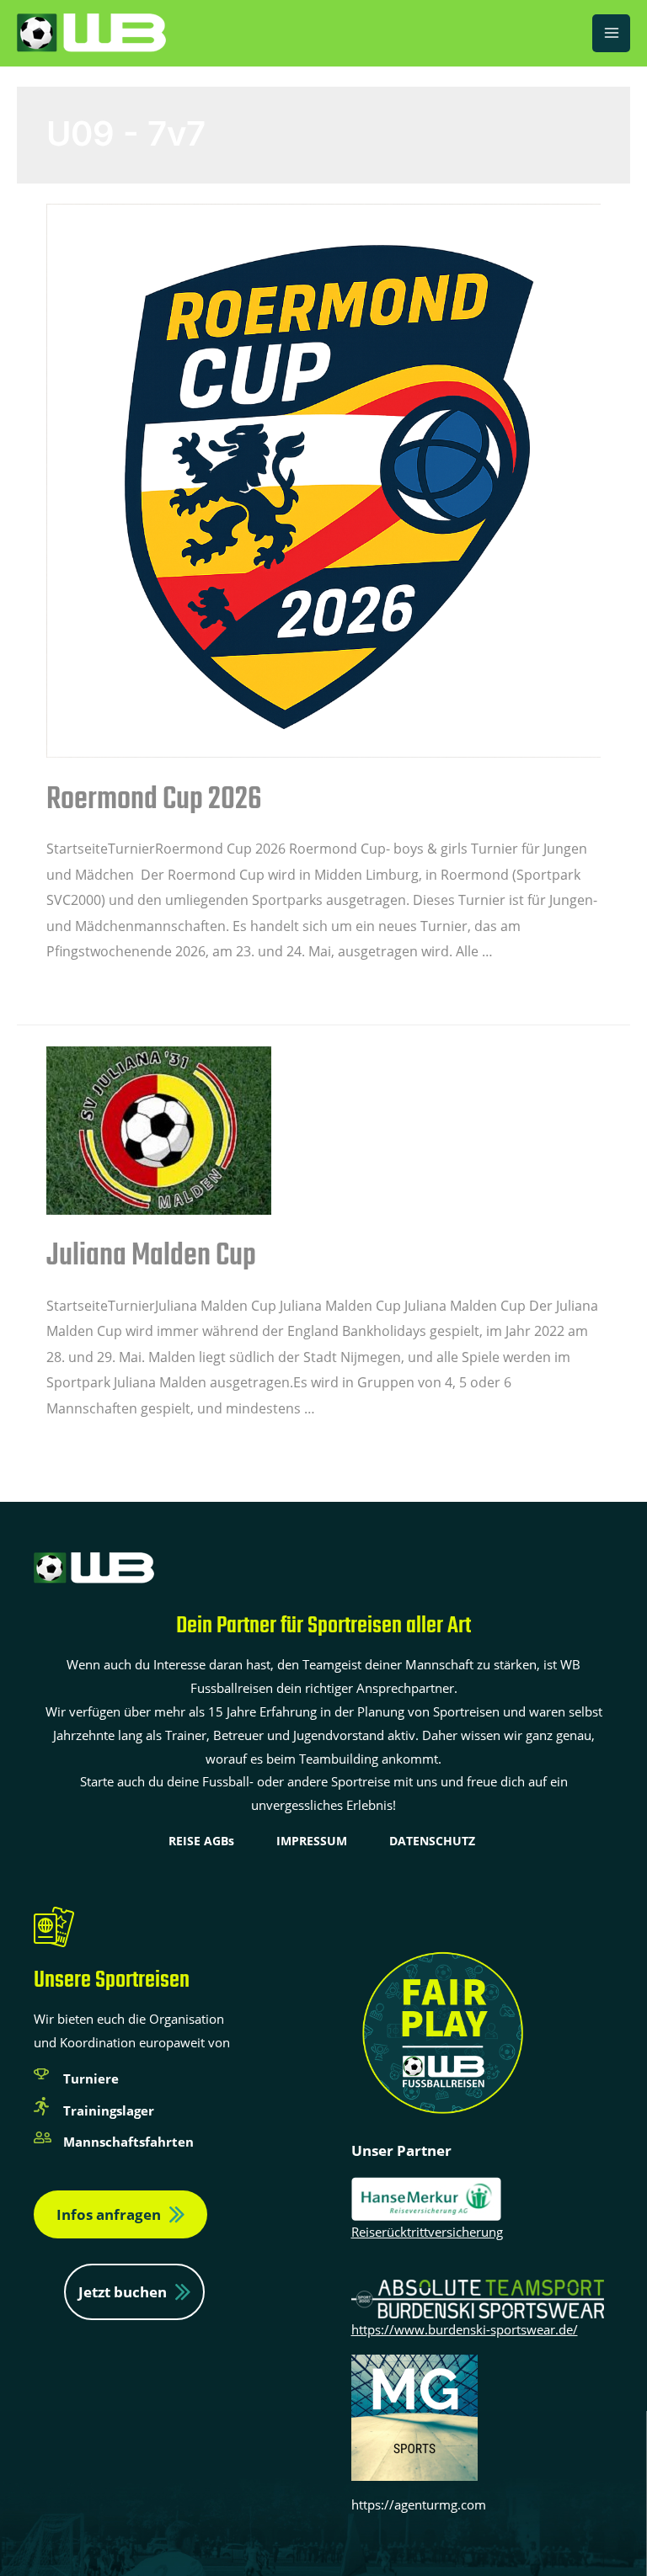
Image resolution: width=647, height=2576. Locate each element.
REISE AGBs (201, 1841)
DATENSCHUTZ (432, 1841)
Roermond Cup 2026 (154, 800)
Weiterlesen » (89, 990)
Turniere (91, 2078)
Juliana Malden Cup (151, 1256)
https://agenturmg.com (419, 2504)
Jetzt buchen (123, 2292)
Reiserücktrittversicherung (427, 2232)
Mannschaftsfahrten (128, 2142)
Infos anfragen (109, 2214)
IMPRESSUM (312, 1841)
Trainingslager (109, 2110)
